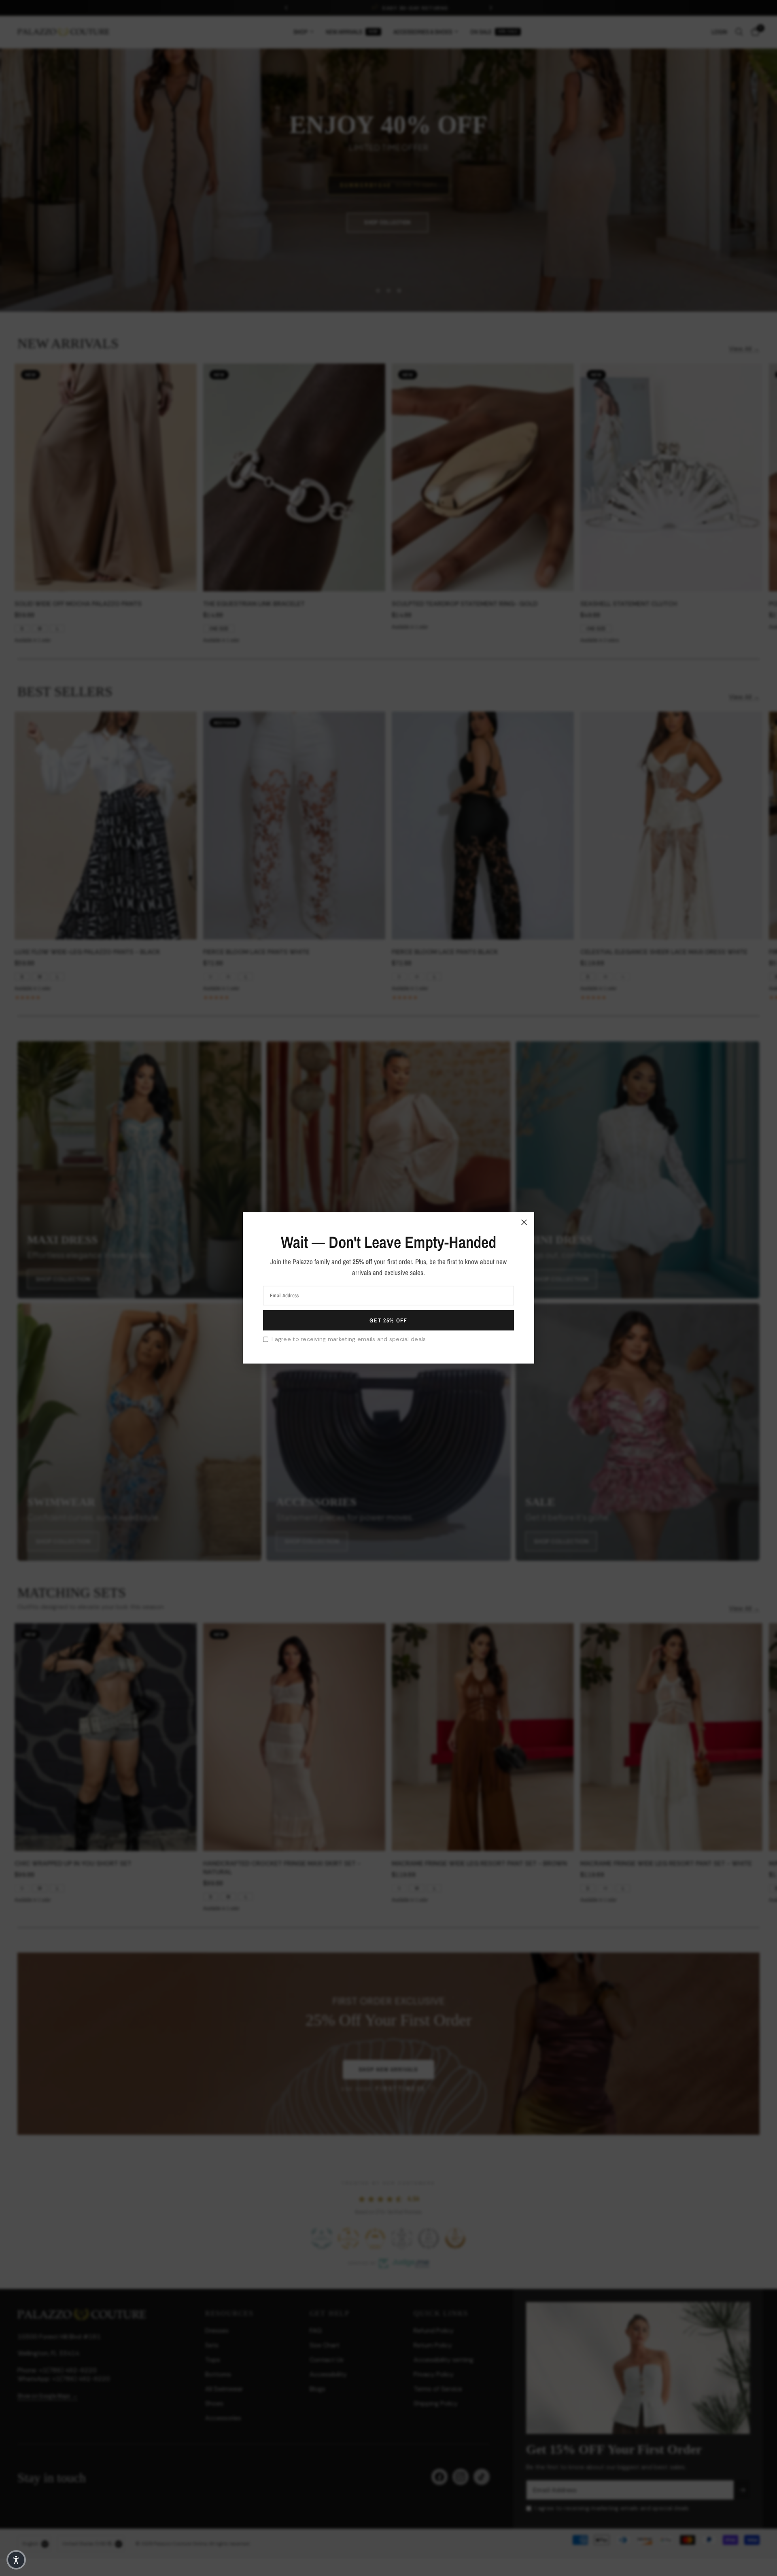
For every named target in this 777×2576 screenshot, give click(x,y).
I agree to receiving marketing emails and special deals (349, 1339)
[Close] (524, 1222)
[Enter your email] (388, 1320)
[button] (16, 2560)
